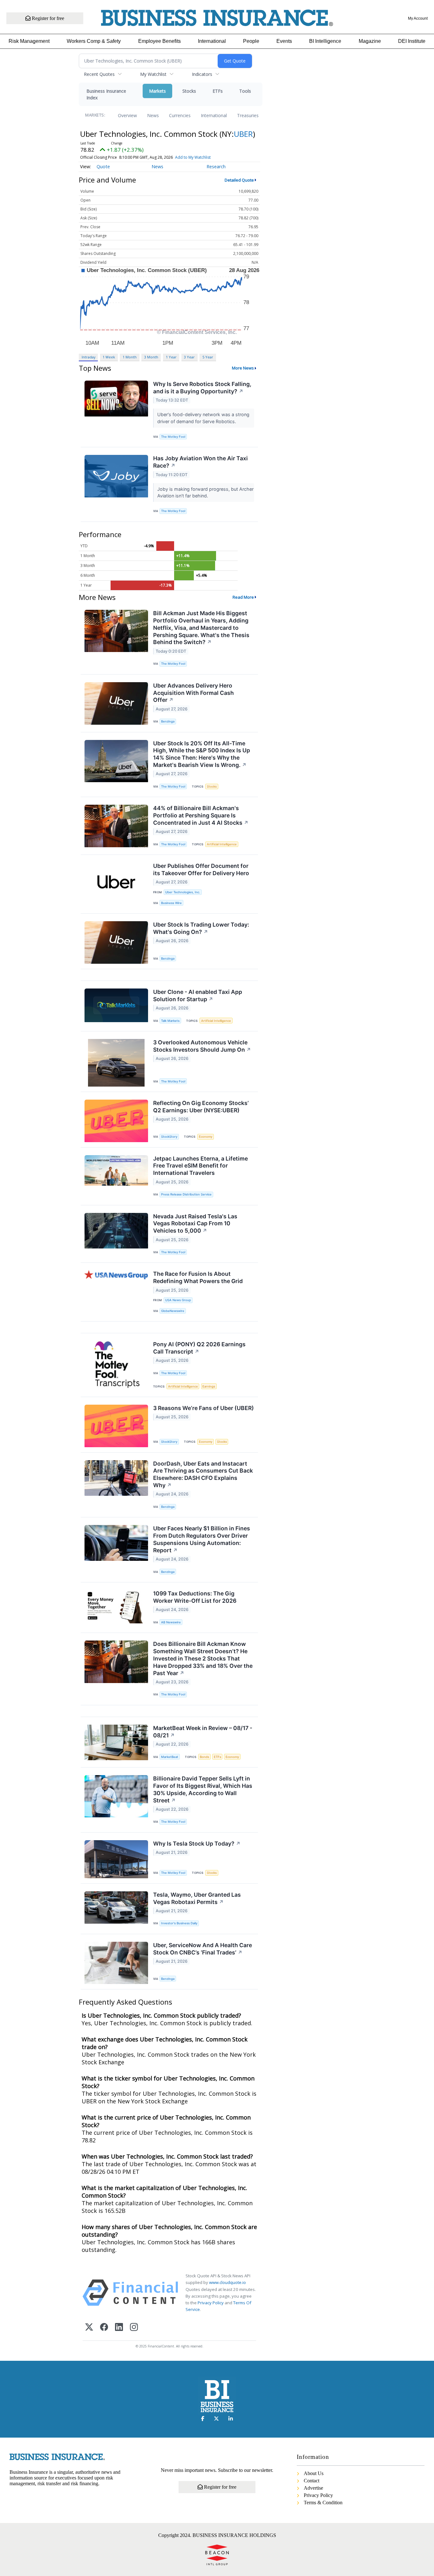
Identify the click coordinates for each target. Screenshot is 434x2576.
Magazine (370, 41)
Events (284, 41)
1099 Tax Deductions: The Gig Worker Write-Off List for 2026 (195, 1597)
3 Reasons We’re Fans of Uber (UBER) (203, 1408)
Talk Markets (170, 1021)
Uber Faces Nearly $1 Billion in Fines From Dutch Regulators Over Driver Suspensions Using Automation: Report (202, 1539)
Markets (157, 91)
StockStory (169, 1137)
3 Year (189, 357)
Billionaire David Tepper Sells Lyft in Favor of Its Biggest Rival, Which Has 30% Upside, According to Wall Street (203, 1789)
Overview (127, 115)
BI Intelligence (325, 41)
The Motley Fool (173, 437)
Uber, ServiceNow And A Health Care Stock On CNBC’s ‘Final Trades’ (203, 1949)
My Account (418, 18)
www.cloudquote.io (227, 2282)
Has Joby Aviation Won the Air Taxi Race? (200, 462)
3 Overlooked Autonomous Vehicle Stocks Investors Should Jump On (202, 1046)
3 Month (151, 357)
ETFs (218, 91)
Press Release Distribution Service (186, 1194)
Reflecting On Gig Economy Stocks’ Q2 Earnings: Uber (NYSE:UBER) (201, 1107)
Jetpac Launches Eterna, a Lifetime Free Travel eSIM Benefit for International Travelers (200, 1166)
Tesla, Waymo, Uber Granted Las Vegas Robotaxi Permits (197, 1898)
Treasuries (248, 115)
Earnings (209, 1386)
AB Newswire (171, 1622)
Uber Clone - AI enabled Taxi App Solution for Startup (198, 995)
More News (243, 368)
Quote (103, 166)
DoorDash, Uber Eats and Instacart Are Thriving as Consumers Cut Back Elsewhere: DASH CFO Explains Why (203, 1474)
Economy (206, 1137)
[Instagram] (134, 2328)
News (153, 115)
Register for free (47, 18)
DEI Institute (412, 41)
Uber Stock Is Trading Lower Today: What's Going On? (201, 928)
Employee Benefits (159, 41)
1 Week (109, 357)
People (251, 41)
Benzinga (168, 721)
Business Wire (171, 903)
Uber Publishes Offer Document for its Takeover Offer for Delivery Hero (201, 869)
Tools (245, 91)
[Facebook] (104, 2328)
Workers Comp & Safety (94, 41)
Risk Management (29, 41)
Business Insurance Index (106, 94)
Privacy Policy (211, 2303)
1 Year (171, 357)
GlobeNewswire (173, 1311)
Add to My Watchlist (193, 157)
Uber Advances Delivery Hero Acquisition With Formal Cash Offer (193, 693)
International (212, 41)
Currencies (180, 115)
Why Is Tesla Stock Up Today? (197, 1844)
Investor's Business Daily (179, 1923)
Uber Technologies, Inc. (183, 892)
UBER (243, 134)
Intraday (88, 357)
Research (216, 166)
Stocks (189, 91)
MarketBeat (170, 1757)
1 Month (130, 357)
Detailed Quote (239, 180)
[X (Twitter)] (89, 2328)
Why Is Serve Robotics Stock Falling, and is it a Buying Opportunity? (202, 388)
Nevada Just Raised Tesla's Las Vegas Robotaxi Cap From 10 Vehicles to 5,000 (195, 1224)
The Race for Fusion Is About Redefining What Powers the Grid (198, 1277)
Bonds (204, 1757)
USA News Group (178, 1300)
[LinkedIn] (119, 2328)
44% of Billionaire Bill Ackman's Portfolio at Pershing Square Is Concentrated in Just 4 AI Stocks (201, 815)
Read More (243, 597)
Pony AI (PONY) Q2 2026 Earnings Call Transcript (199, 1348)
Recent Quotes (99, 74)
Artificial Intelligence (222, 844)
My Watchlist (153, 74)
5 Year (208, 357)
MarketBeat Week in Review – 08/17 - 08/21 (203, 1732)
